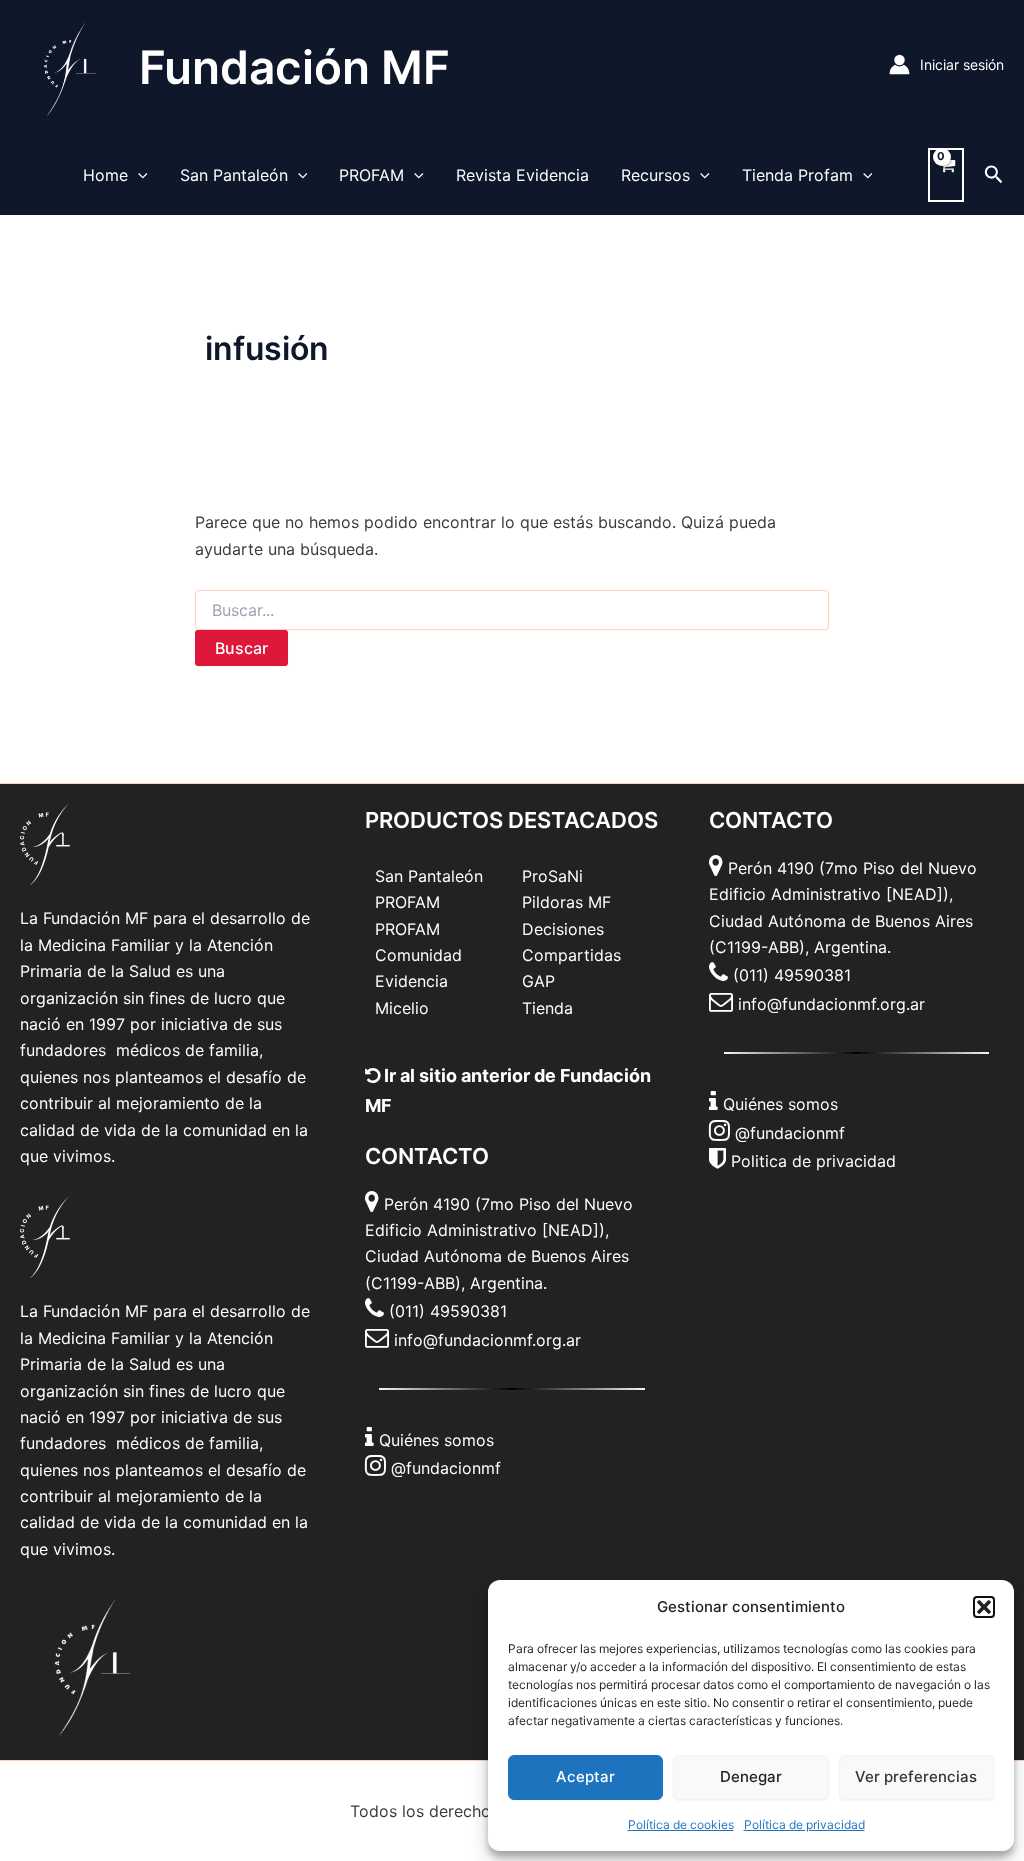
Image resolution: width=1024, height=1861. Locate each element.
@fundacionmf (446, 1468)
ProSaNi (552, 876)
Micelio (402, 1008)
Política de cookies (681, 1824)
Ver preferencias (916, 1776)
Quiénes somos (436, 1440)
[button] (984, 1607)
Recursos (655, 175)
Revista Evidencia (522, 175)
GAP (538, 981)
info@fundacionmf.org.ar (487, 1340)
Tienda (547, 1008)
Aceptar (585, 1776)
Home (105, 175)
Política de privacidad (804, 1824)
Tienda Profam (797, 175)
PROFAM (371, 175)
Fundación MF (294, 67)
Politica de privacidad (813, 1161)
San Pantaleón (234, 175)
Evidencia (411, 981)
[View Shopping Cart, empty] (946, 175)
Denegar (751, 1776)
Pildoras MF (566, 902)
